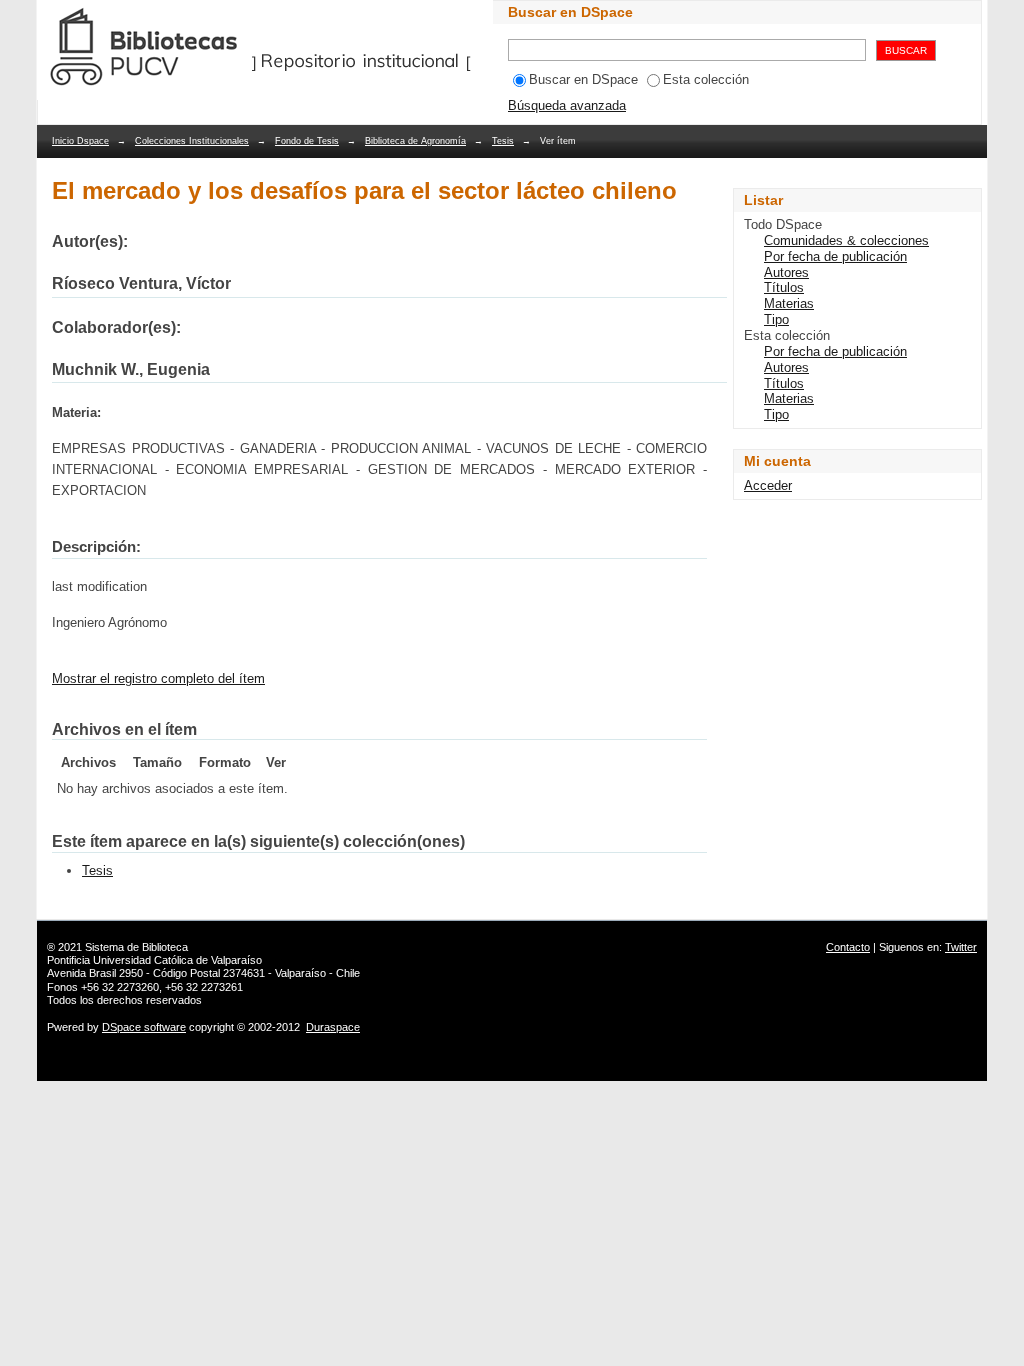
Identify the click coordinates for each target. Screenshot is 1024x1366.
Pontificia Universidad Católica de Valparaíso (154, 960)
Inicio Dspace (80, 141)
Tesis (503, 141)
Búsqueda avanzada (567, 105)
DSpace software (144, 1027)
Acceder (768, 485)
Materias (789, 303)
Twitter (961, 947)
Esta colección (706, 79)
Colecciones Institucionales (192, 141)
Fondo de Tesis (307, 141)
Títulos (784, 287)
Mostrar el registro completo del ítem (158, 678)
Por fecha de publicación (835, 256)
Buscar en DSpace (583, 79)
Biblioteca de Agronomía (415, 141)
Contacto (848, 947)
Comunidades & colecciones (846, 240)
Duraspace (333, 1027)
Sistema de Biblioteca (136, 947)
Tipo (776, 319)
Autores (786, 272)
